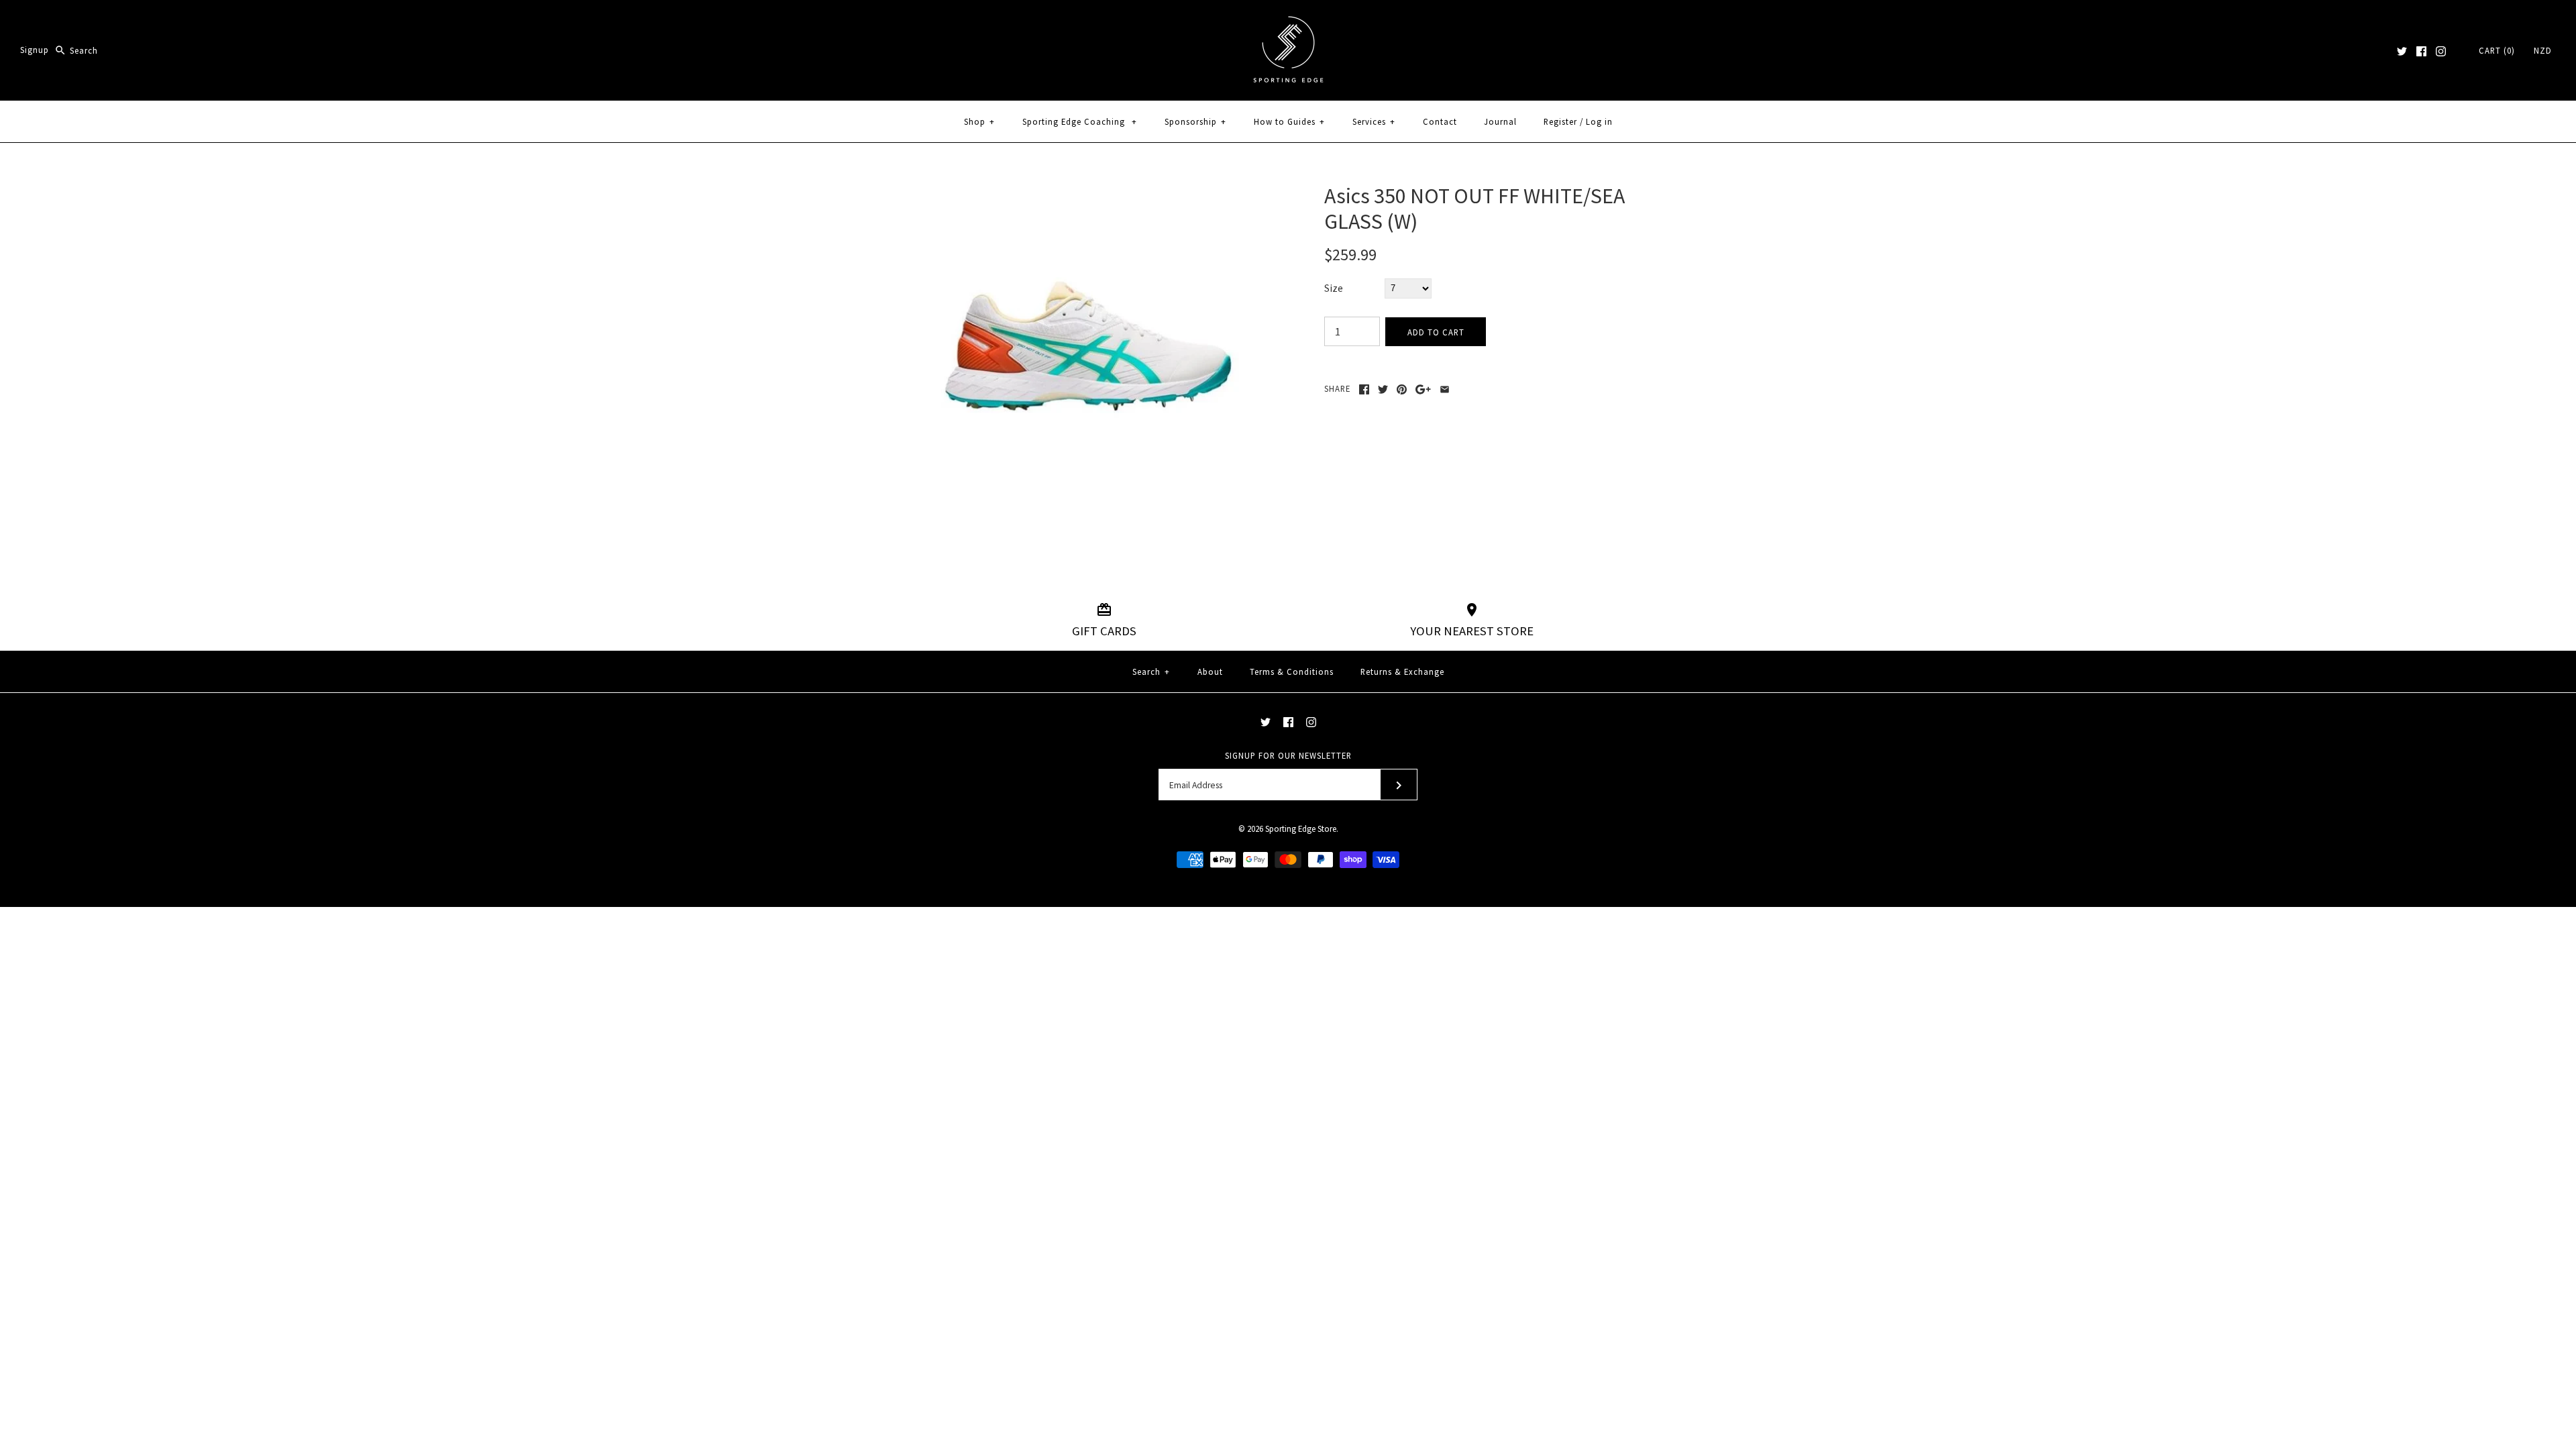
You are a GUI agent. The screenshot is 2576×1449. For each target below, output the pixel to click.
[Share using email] (1445, 389)
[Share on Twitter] (1383, 389)
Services (1374, 121)
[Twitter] (2402, 51)
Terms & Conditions (1292, 672)
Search (1151, 672)
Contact (1440, 121)
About (1210, 672)
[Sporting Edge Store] (1288, 21)
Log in (1599, 121)
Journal (1500, 121)
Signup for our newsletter (1288, 755)
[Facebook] (2421, 51)
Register (1560, 121)
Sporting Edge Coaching (1080, 121)
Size (1334, 288)
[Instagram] (2441, 51)
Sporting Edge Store (1301, 828)
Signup (35, 50)
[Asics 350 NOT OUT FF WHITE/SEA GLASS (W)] (1089, 191)
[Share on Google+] (1423, 389)
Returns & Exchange (1402, 672)
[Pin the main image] (1402, 389)
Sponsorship (1195, 121)
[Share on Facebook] (1364, 389)
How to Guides (1289, 121)
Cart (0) (2497, 50)
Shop (979, 121)
